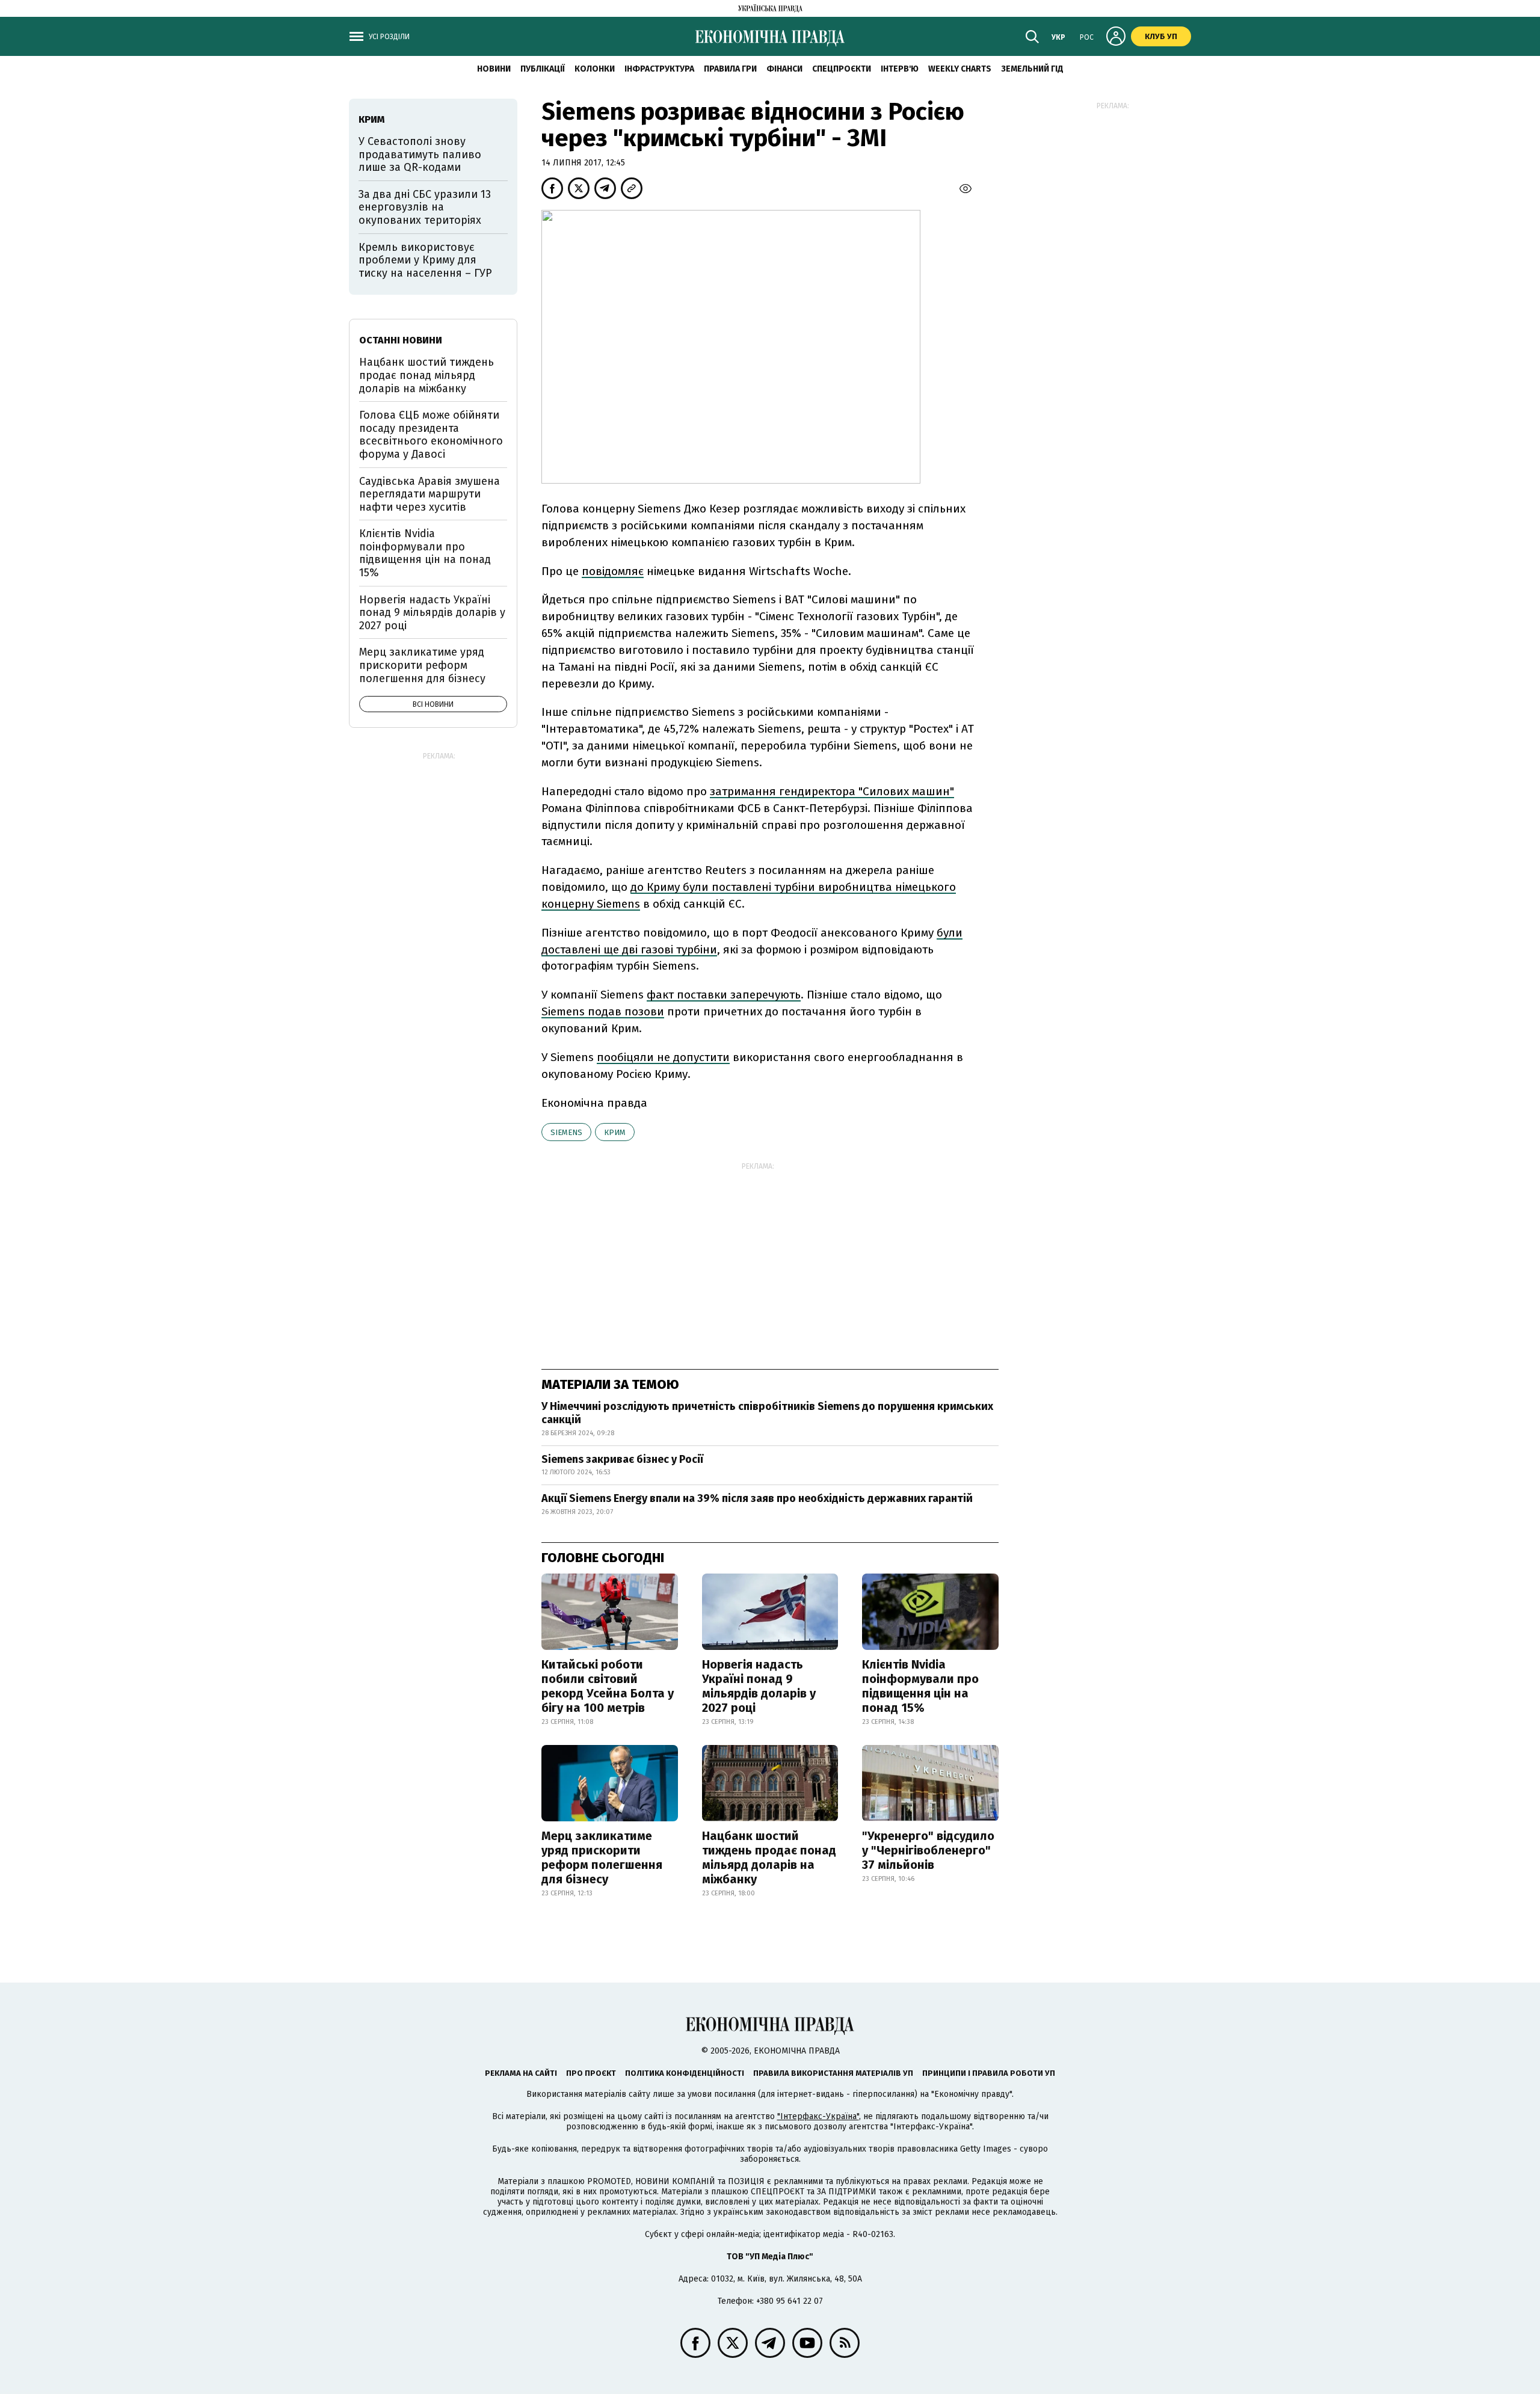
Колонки (595, 69)
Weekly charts (960, 69)
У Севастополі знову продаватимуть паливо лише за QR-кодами (420, 154)
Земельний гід (1032, 69)
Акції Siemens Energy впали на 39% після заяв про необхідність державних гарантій (757, 1498)
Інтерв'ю (900, 69)
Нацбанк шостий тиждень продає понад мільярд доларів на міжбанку (769, 1857)
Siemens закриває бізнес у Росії (622, 1459)
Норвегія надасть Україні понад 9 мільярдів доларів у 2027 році (759, 1686)
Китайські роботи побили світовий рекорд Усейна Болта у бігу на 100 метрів (608, 1686)
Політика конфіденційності (685, 2073)
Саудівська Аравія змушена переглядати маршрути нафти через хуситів (430, 494)
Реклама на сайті (521, 2073)
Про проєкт (591, 2073)
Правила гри (730, 69)
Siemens (566, 1132)
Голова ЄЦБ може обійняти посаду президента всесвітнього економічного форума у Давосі (431, 435)
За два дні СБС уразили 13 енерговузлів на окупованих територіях (425, 207)
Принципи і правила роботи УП (989, 2073)
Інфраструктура (659, 69)
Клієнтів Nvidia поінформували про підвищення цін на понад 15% (920, 1686)
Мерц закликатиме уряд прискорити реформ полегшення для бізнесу (602, 1857)
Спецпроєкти (842, 69)
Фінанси (784, 69)
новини (494, 69)
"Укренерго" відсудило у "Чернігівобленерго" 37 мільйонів (928, 1850)
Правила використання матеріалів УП (833, 2073)
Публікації (543, 69)
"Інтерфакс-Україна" (818, 2116)
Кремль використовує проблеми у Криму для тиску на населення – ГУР (425, 260)
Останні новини (401, 340)
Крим (615, 1132)
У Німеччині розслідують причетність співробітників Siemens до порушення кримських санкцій (767, 1413)
